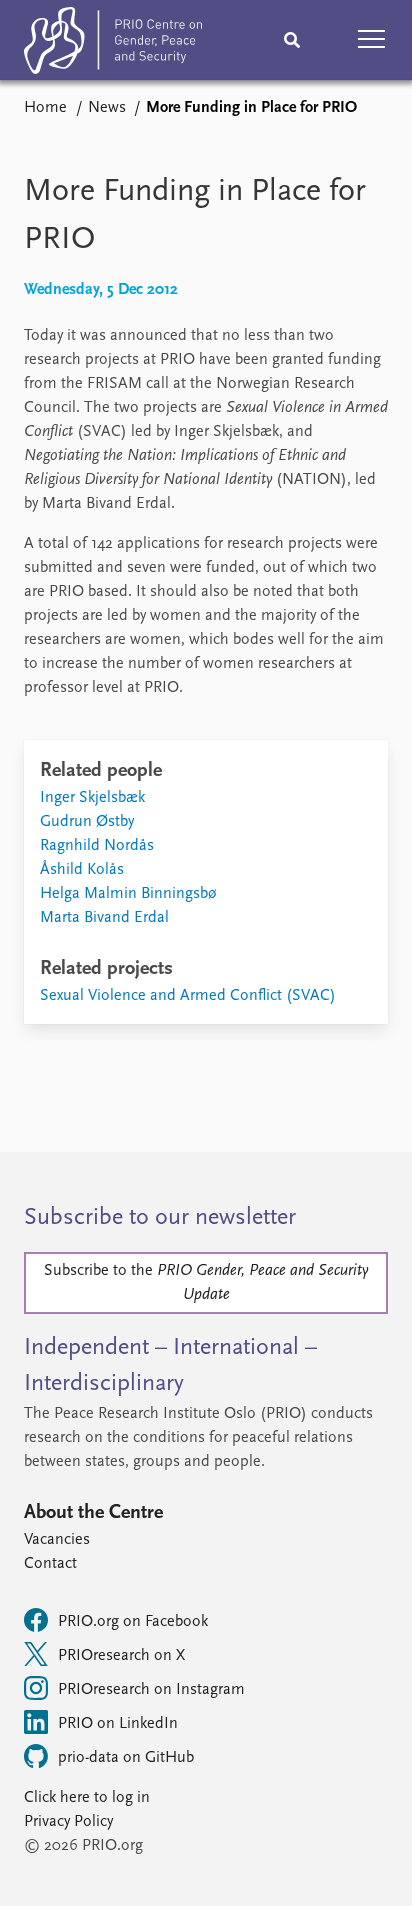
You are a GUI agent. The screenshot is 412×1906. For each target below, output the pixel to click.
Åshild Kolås (82, 870)
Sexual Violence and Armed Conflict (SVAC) (188, 996)
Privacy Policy (68, 1822)
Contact (50, 1564)
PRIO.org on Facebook (133, 1622)
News (107, 108)
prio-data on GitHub (126, 1758)
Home (45, 108)
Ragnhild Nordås (97, 846)
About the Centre (93, 1513)
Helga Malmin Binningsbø (128, 894)
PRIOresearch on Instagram (151, 1690)
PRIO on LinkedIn (118, 1724)
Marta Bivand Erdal (104, 918)
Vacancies (57, 1540)
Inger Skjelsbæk (92, 798)
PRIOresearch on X (121, 1656)
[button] (372, 40)
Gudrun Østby (87, 822)
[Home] (113, 44)
